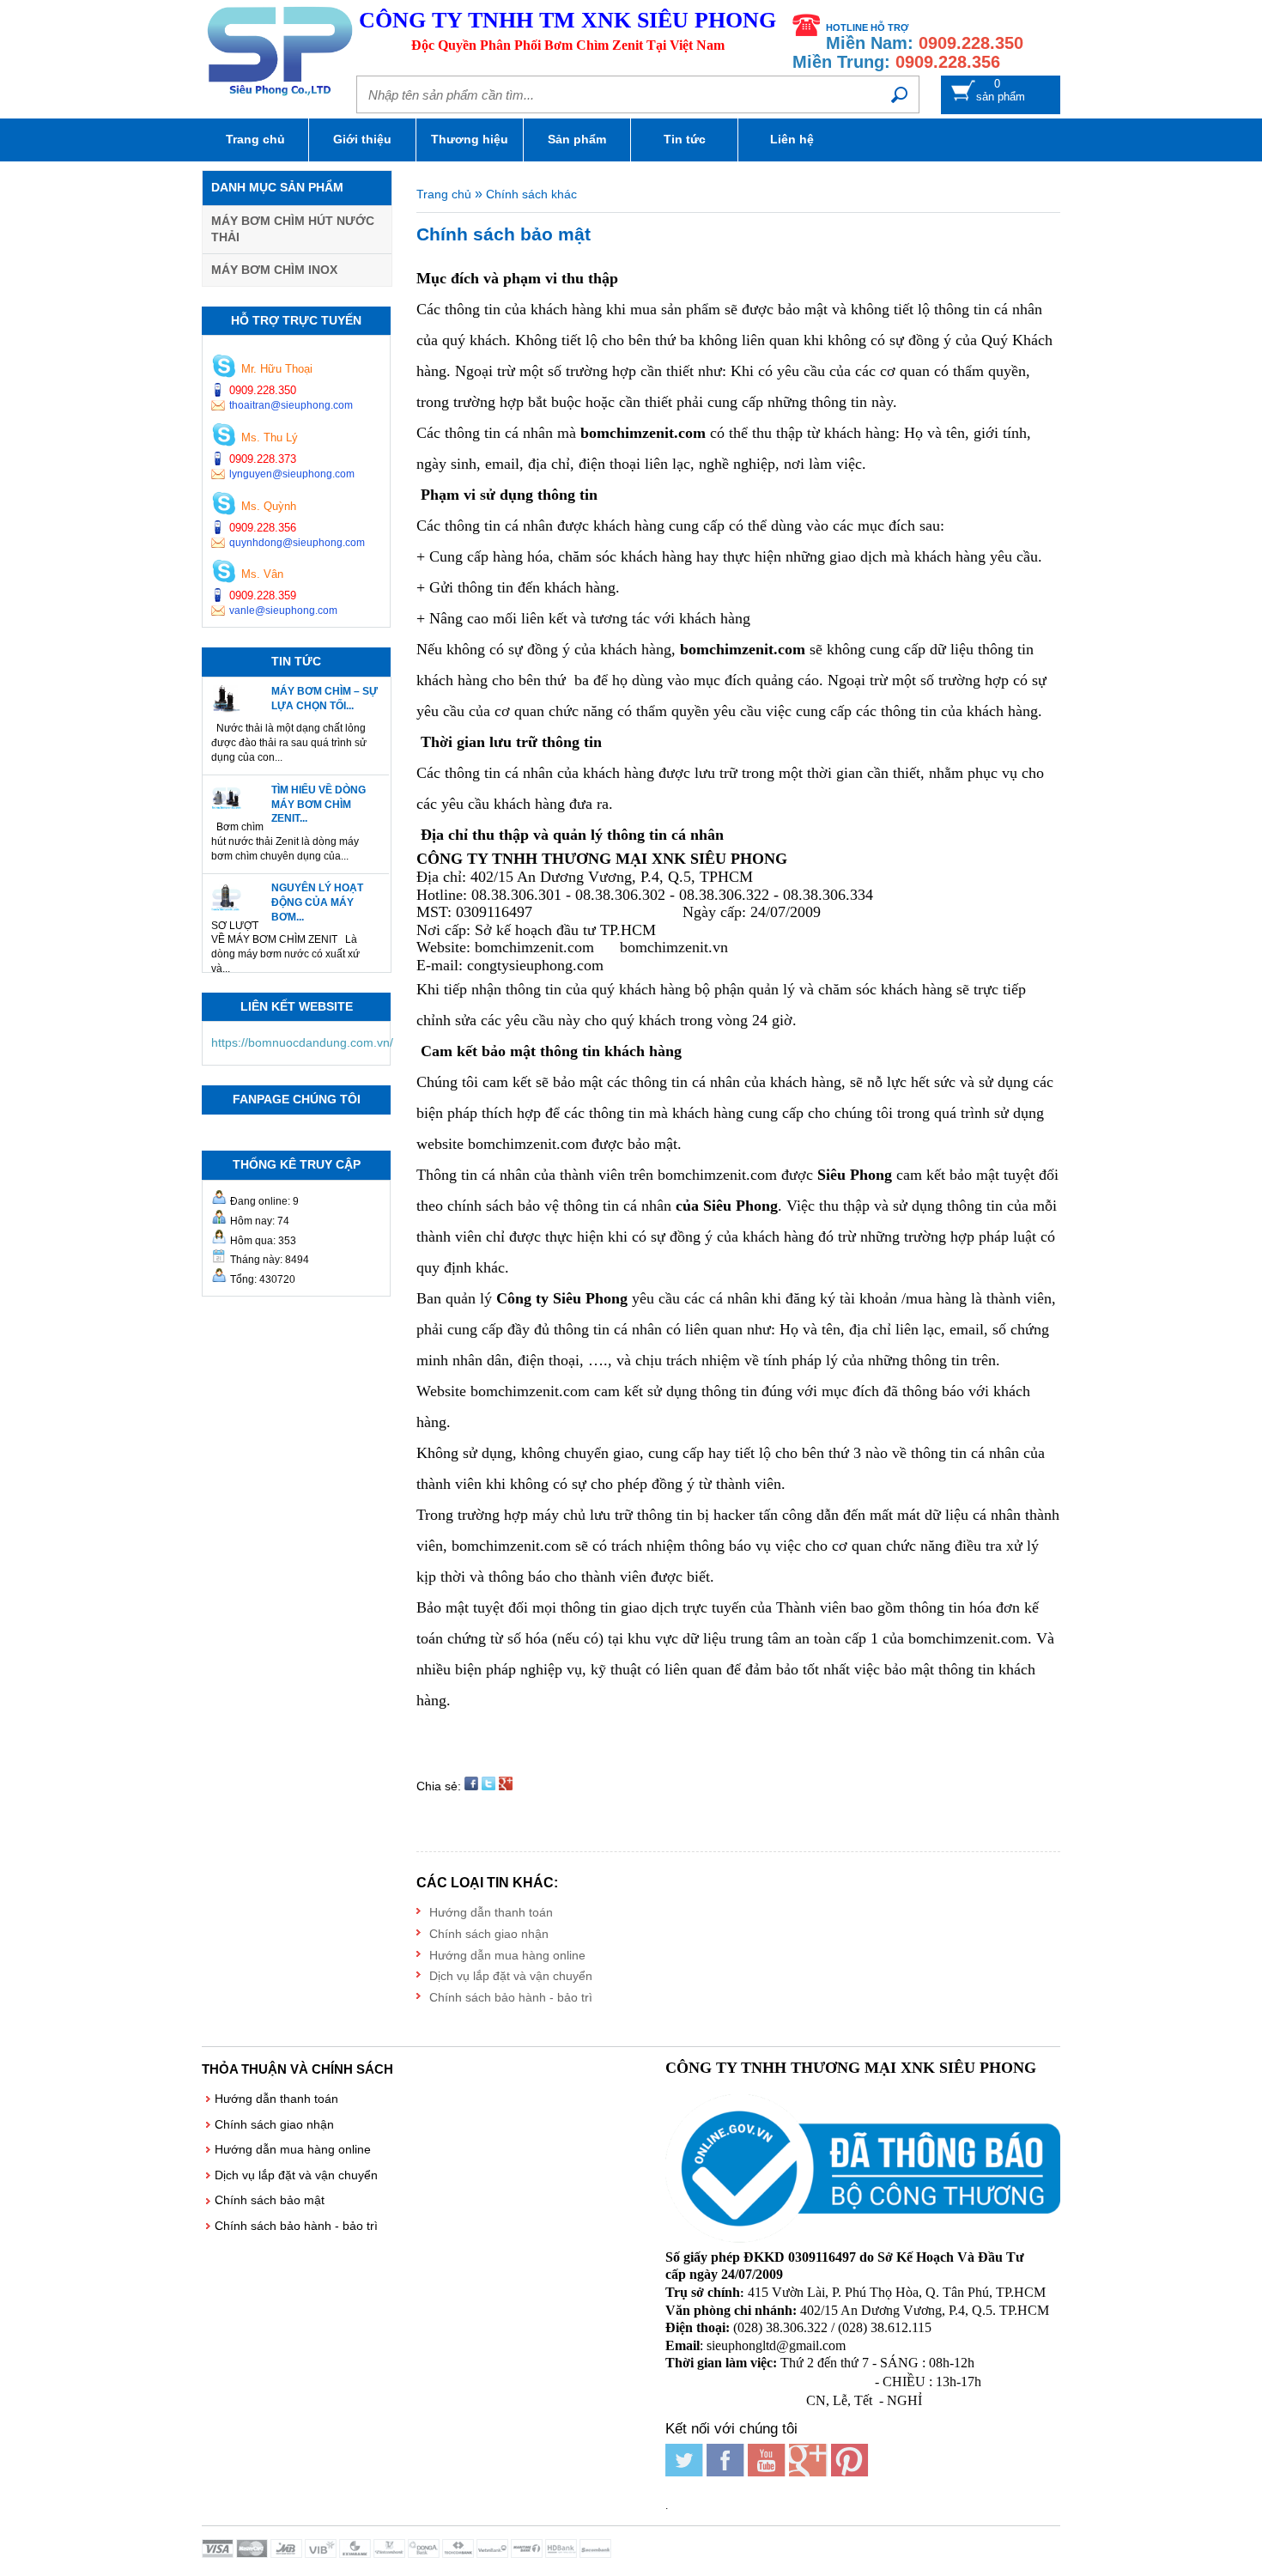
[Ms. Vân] (224, 573)
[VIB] (322, 2554)
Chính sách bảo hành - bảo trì (511, 1997)
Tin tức (685, 139)
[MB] (288, 2554)
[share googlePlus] (506, 1786)
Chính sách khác (531, 194)
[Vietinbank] (494, 2554)
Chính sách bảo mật (270, 2200)
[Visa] (219, 2554)
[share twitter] (488, 1786)
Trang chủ (255, 139)
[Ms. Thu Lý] (224, 437)
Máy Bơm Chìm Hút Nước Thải (293, 229)
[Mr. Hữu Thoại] (224, 368)
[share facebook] (471, 1786)
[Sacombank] (597, 2554)
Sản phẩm (577, 139)
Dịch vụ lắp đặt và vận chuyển (511, 1976)
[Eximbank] (356, 2554)
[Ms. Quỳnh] (224, 505)
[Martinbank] (528, 2554)
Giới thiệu (362, 139)
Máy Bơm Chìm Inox (274, 270)
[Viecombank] (391, 2554)
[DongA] (425, 2554)
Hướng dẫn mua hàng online (507, 1955)
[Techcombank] (459, 2554)
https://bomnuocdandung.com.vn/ (302, 1042)
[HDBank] (562, 2554)
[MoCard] (253, 2554)
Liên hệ (792, 139)
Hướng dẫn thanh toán (491, 1912)
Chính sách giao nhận (489, 1934)
